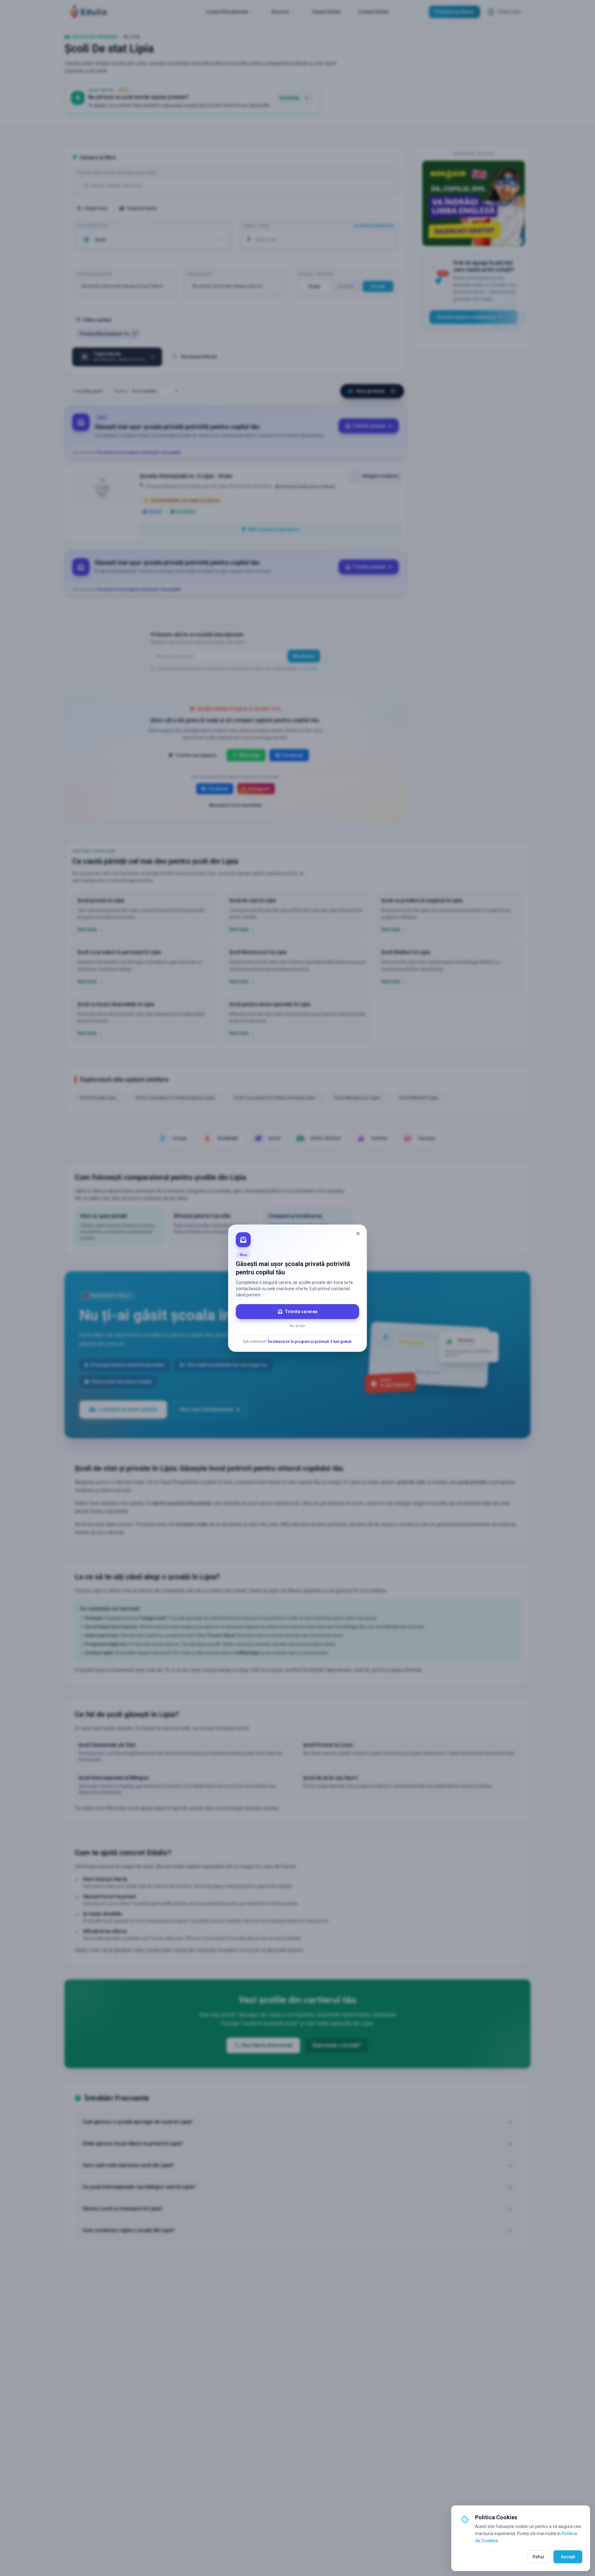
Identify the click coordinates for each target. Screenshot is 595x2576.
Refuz (539, 2557)
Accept (568, 2557)
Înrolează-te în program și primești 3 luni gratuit (310, 1342)
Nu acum (297, 1326)
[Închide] (358, 1233)
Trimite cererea (301, 1312)
